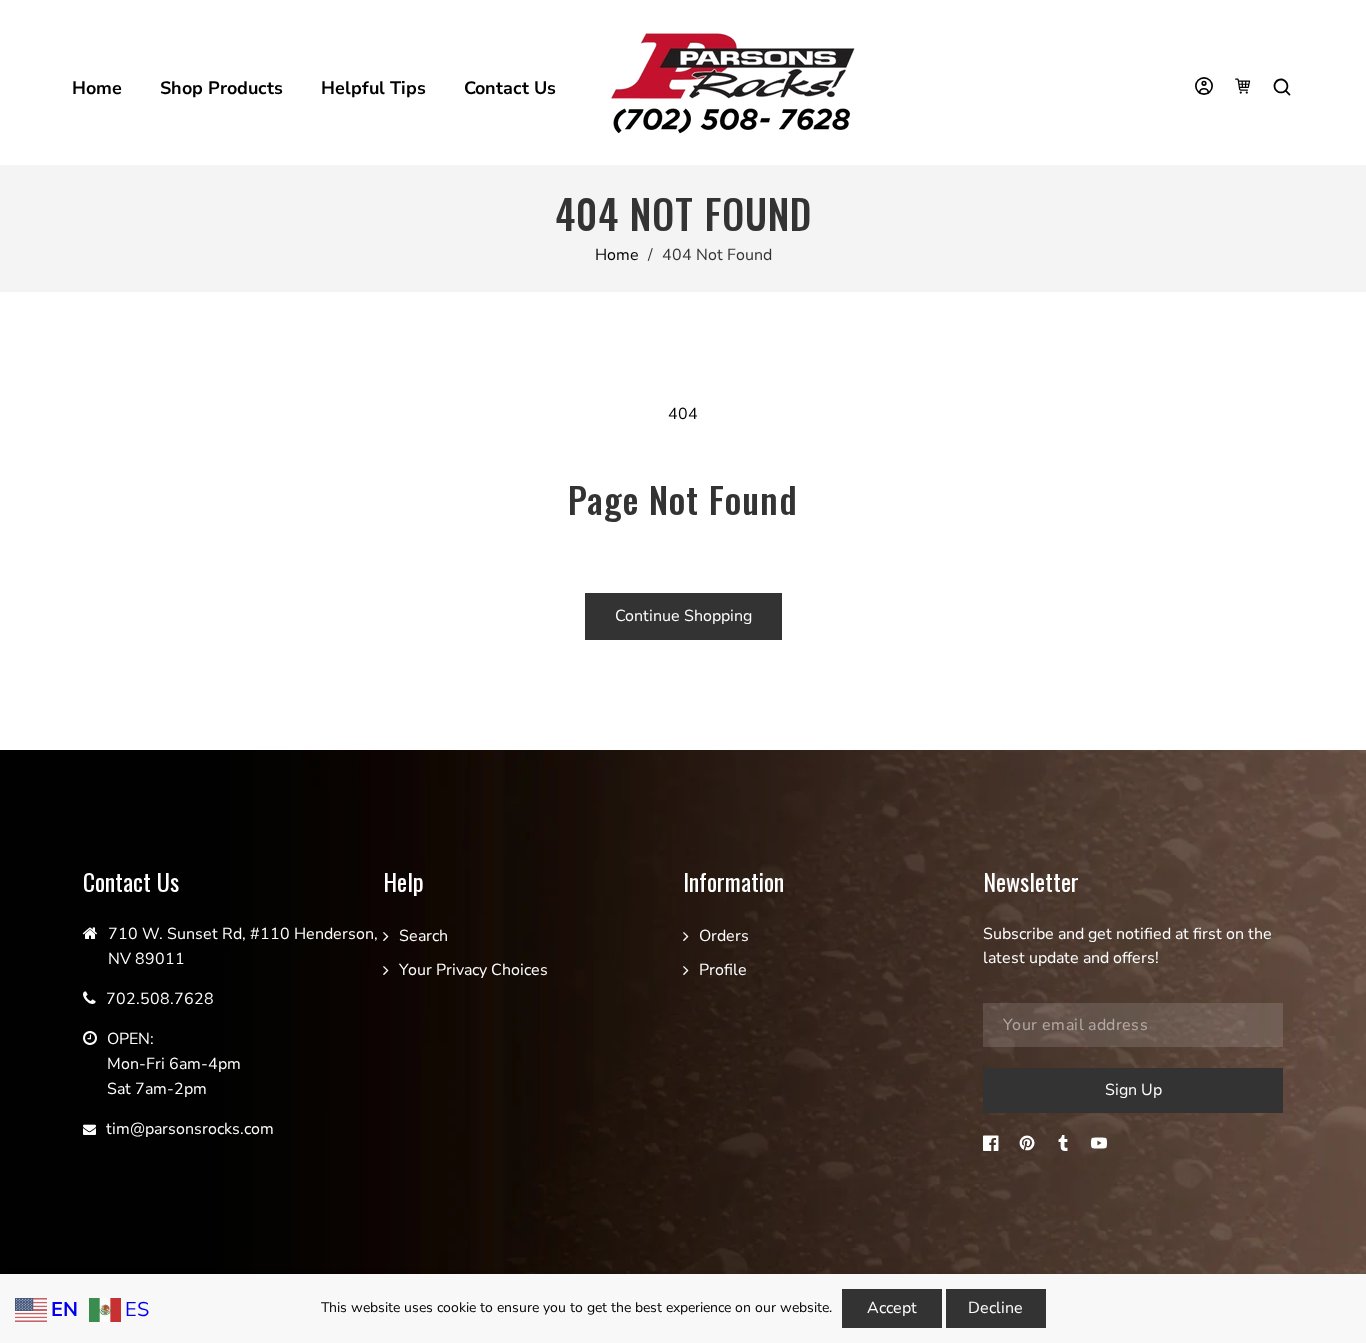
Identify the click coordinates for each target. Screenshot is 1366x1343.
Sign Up (1133, 1090)
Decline (995, 1308)
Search (423, 936)
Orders (724, 936)
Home (617, 255)
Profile (723, 970)
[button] (1284, 87)
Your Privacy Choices (473, 970)
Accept (892, 1308)
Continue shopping (683, 616)
